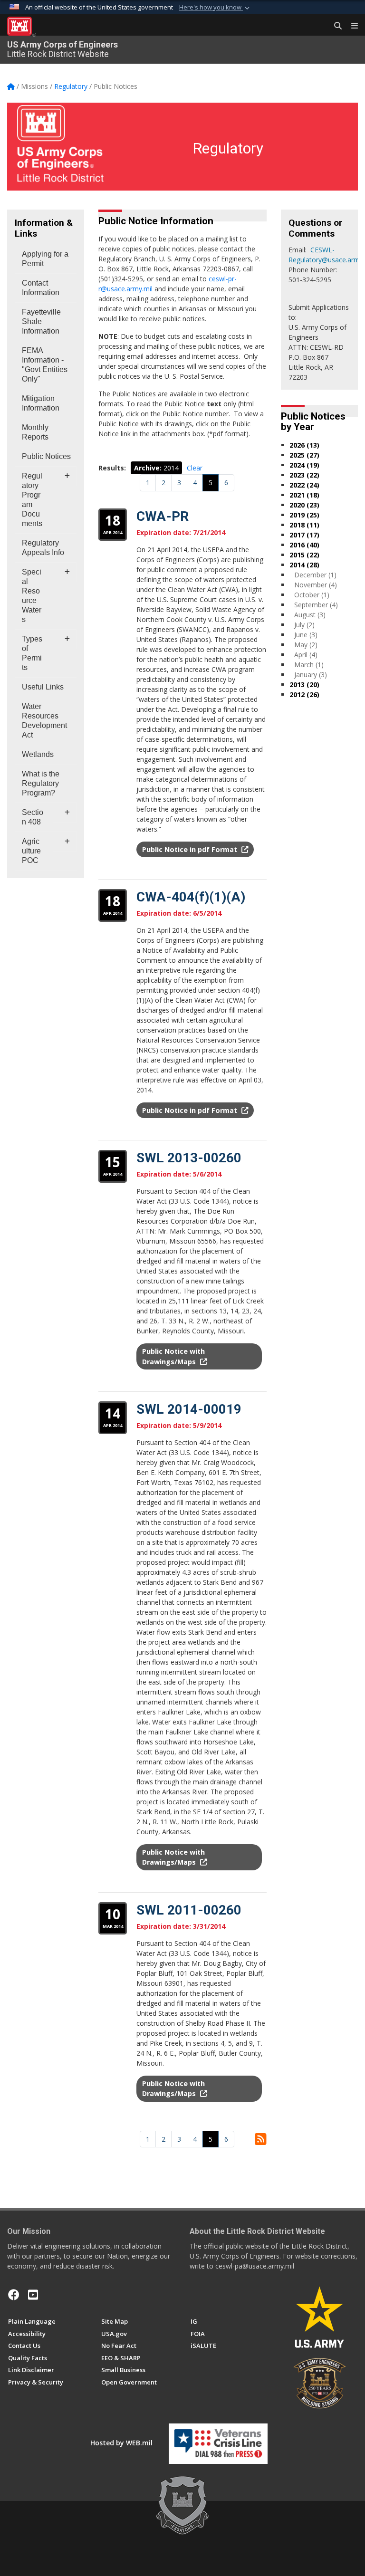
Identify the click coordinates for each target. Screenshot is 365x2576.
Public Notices (46, 456)
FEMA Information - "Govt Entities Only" (45, 365)
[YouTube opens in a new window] (33, 2295)
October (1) (312, 595)
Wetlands (38, 754)
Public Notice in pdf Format (191, 849)
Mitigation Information (41, 403)
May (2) (306, 645)
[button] (215, 8)
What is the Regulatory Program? (41, 783)
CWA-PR (163, 516)
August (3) (310, 615)
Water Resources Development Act (44, 721)
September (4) (316, 605)
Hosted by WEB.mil (121, 2443)
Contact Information (41, 288)
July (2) (304, 625)
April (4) (306, 655)
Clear (195, 468)
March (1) (309, 665)
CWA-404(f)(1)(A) (191, 897)
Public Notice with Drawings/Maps (173, 1857)
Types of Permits (32, 653)
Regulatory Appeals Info (43, 548)
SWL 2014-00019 (189, 1409)
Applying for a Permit (45, 259)
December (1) (315, 575)
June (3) (306, 635)
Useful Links (43, 687)
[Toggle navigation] (351, 26)
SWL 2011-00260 (189, 1910)
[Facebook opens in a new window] (14, 2295)
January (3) (311, 675)
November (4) (316, 585)
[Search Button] (335, 26)
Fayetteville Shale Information (41, 321)
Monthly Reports (35, 432)
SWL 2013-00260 (189, 1158)
